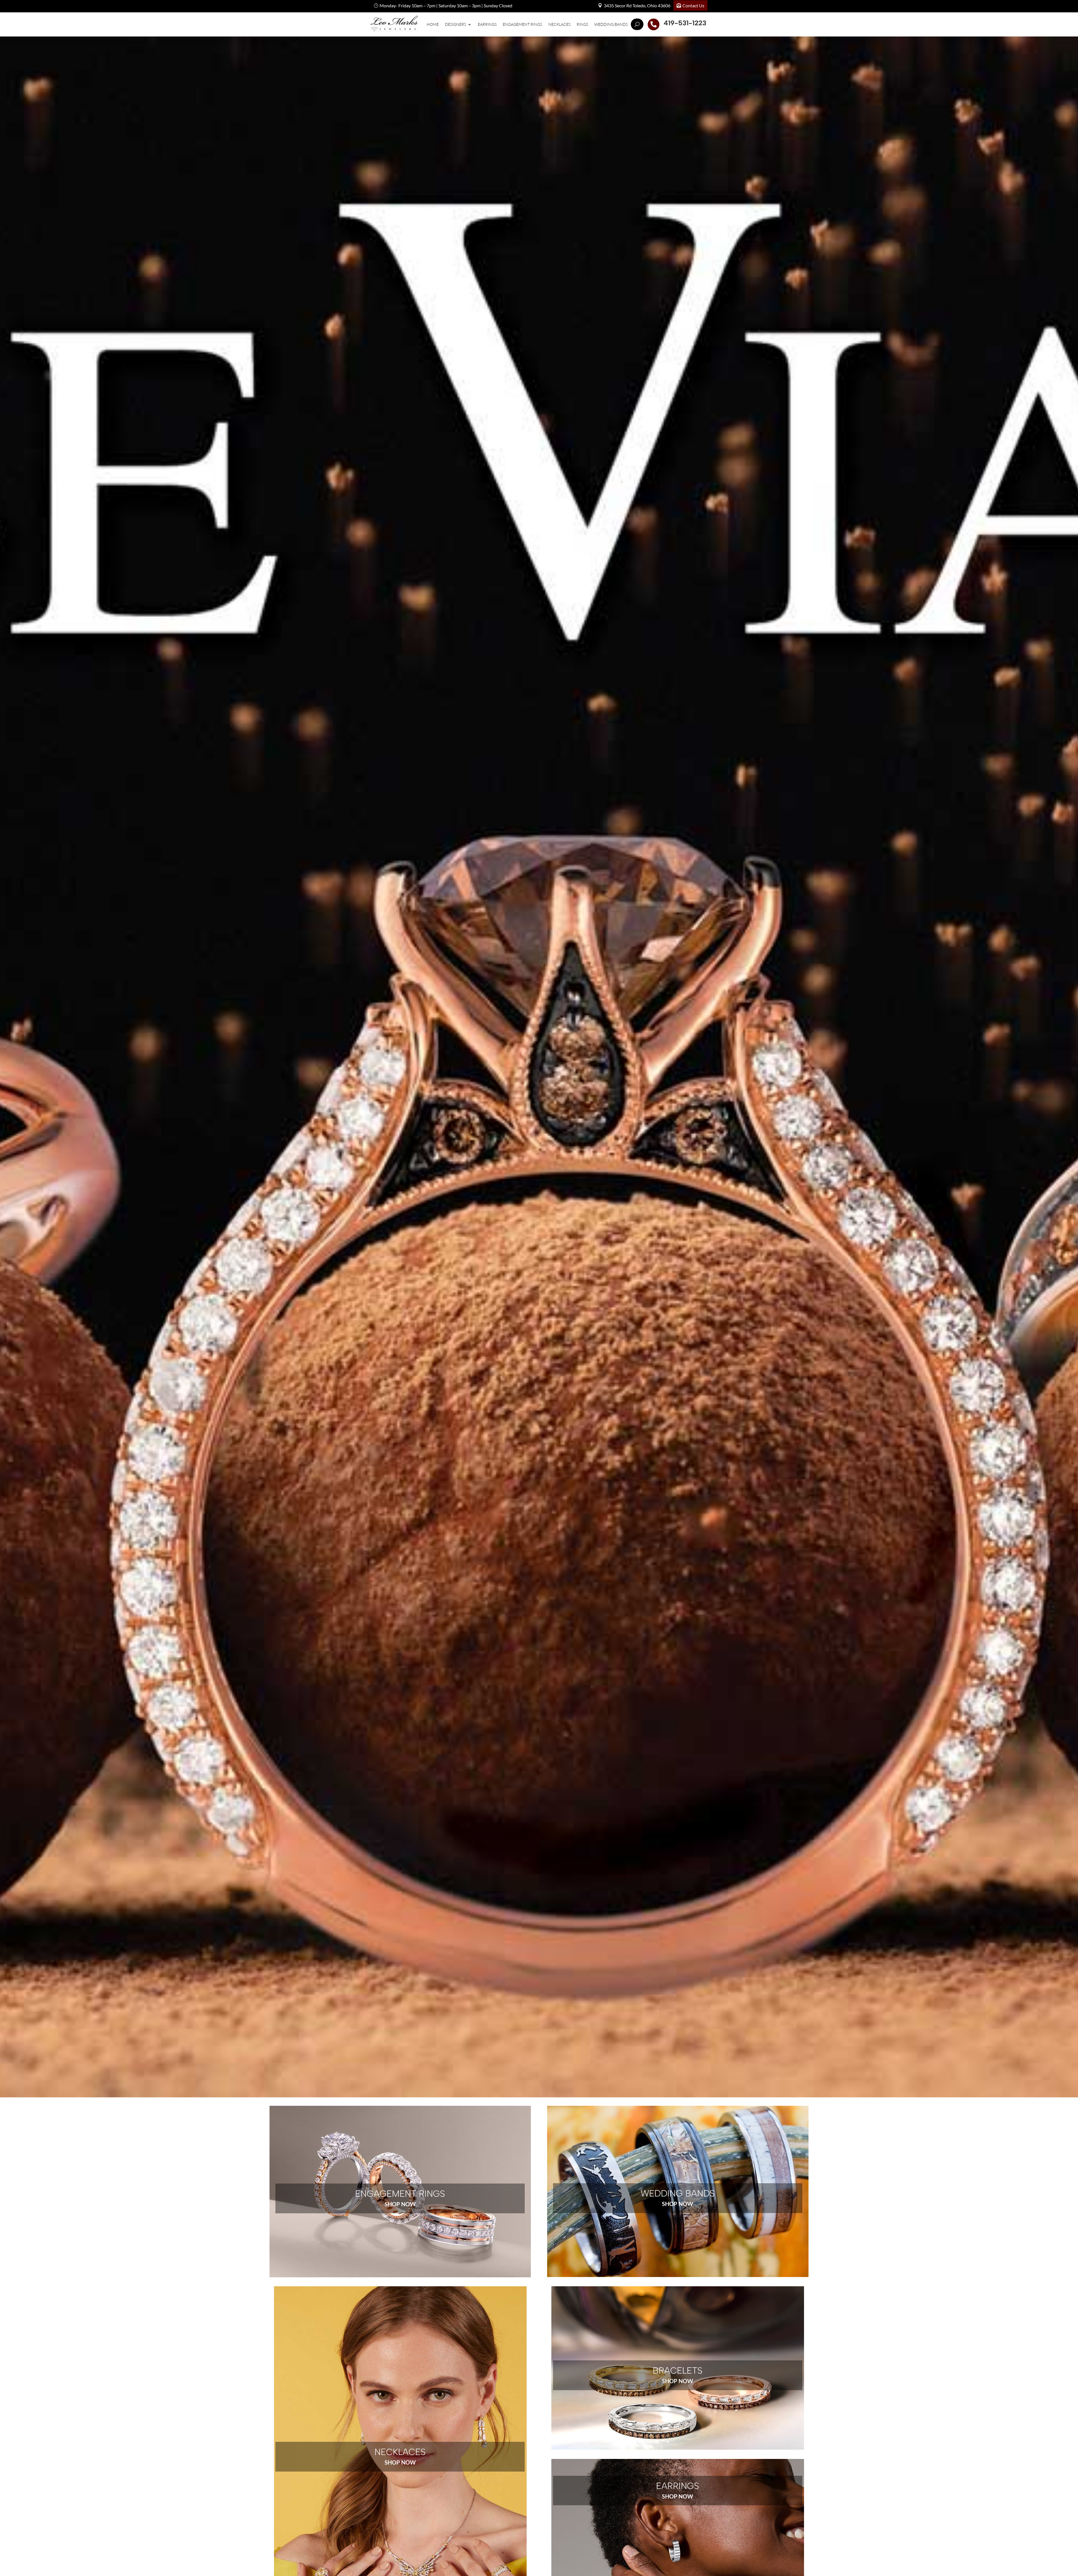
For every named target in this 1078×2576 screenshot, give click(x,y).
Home (433, 24)
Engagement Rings (522, 24)
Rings (582, 24)
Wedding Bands (611, 24)
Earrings (487, 24)
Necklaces (559, 24)
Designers (455, 24)
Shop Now (400, 2204)
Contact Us (693, 5)
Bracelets (678, 2371)
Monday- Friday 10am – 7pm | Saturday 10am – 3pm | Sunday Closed (446, 5)
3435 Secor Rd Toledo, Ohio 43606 (637, 5)
